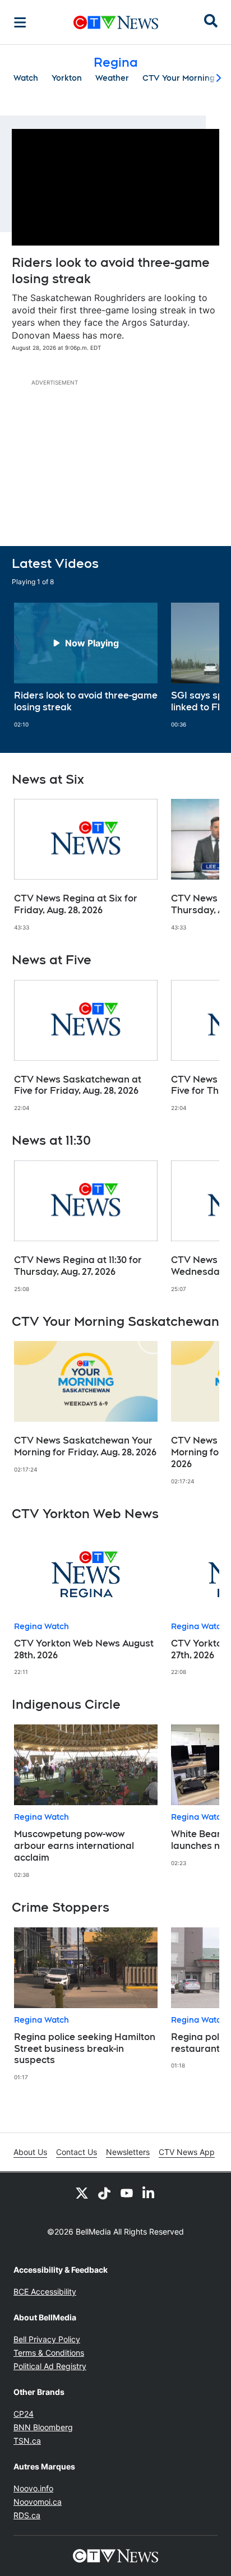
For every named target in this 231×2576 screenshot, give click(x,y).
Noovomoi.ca (38, 2502)
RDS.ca (27, 2515)
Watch (26, 78)
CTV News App (187, 2152)
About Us (30, 2152)
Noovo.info (33, 2488)
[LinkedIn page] (149, 2193)
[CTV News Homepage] (116, 22)
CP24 (24, 2414)
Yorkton (67, 78)
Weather (112, 78)
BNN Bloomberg (43, 2427)
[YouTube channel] (127, 2193)
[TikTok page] (104, 2193)
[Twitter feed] (82, 2193)
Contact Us (77, 2152)
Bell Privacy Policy (47, 2339)
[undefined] (86, 665)
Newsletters (128, 2152)
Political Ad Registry (50, 2366)
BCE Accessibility (45, 2291)
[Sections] (20, 22)
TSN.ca (27, 2441)
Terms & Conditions (49, 2353)
